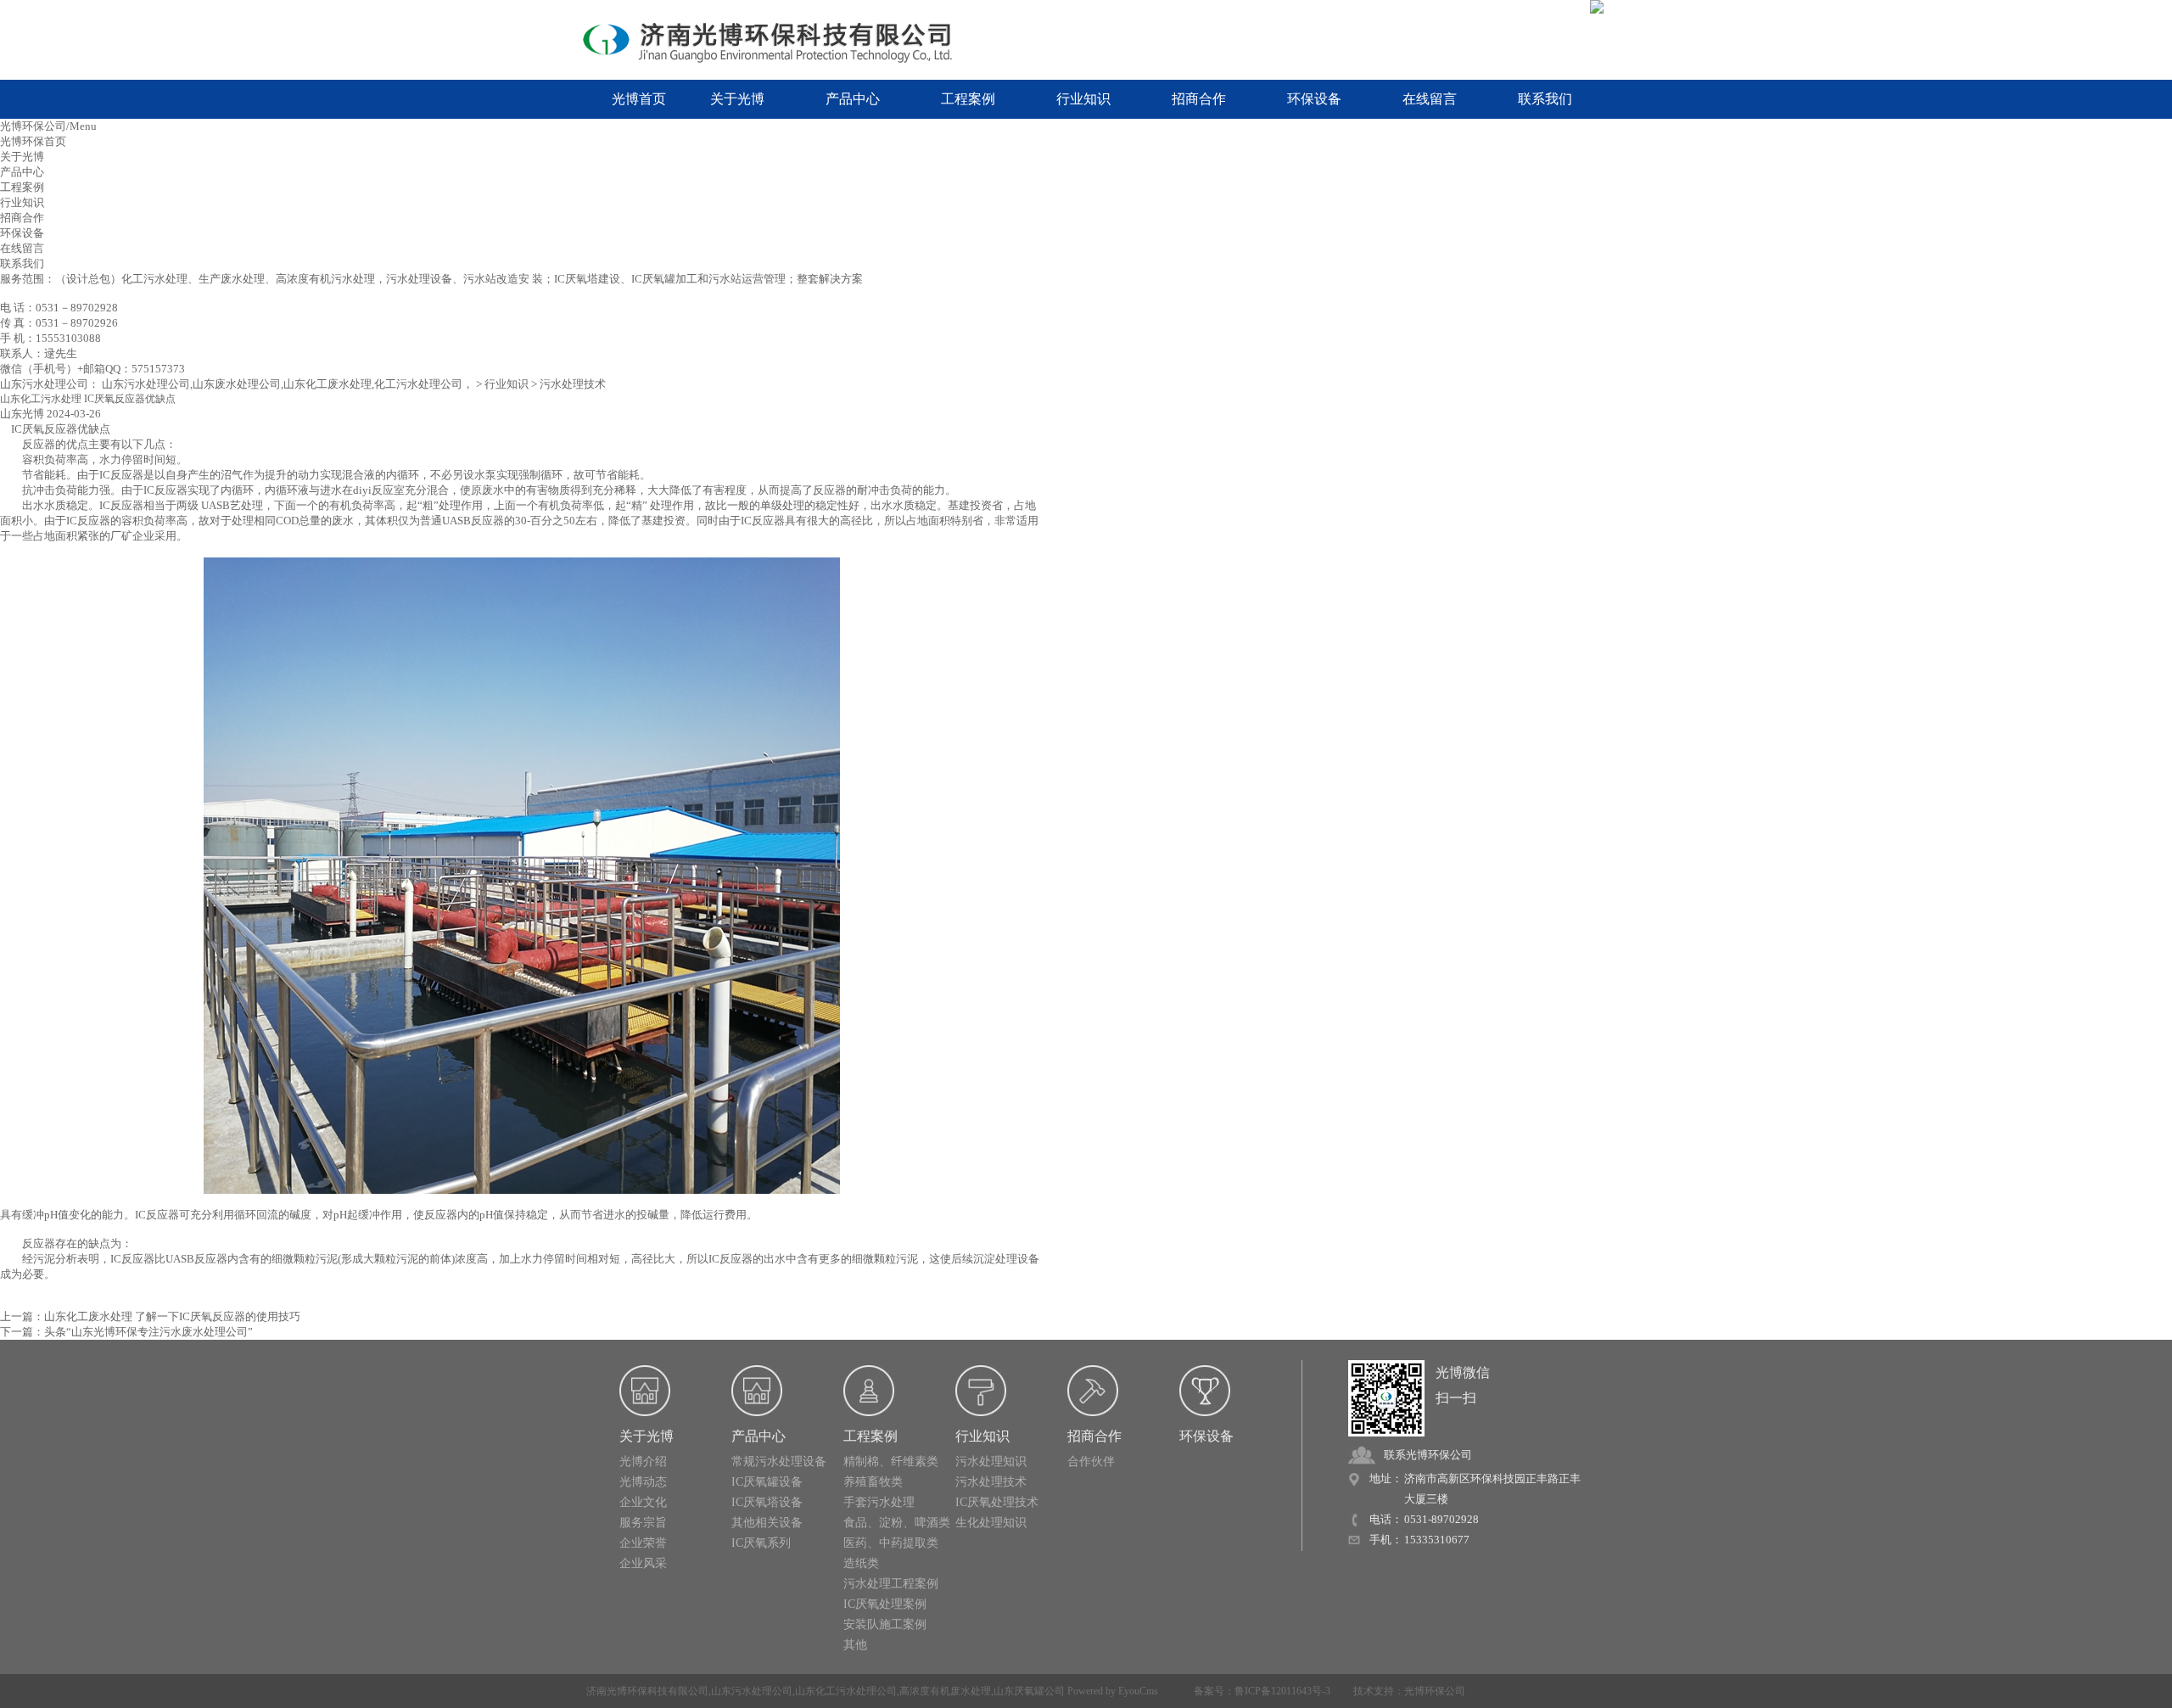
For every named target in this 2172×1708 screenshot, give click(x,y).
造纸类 (861, 1563)
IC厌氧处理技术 (997, 1502)
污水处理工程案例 (891, 1584)
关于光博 (737, 99)
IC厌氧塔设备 (767, 1502)
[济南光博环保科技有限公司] (781, 41)
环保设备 (1314, 99)
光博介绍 (643, 1462)
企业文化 (643, 1502)
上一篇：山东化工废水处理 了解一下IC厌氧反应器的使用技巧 (150, 1316)
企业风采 (643, 1563)
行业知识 (1083, 99)
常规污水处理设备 (779, 1462)
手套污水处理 (879, 1502)
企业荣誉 (643, 1543)
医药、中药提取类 (891, 1543)
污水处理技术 (573, 384)
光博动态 (643, 1482)
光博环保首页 (33, 141)
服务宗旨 (643, 1523)
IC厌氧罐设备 (767, 1482)
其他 (855, 1645)
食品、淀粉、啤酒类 (897, 1523)
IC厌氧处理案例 (885, 1604)
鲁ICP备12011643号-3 (1282, 1691)
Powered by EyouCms (1111, 1691)
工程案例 (968, 99)
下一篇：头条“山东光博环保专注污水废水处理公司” (126, 1332)
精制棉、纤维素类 (891, 1462)
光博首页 (639, 99)
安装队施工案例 (885, 1624)
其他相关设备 (767, 1523)
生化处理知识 (991, 1523)
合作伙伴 (1091, 1462)
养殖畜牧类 (873, 1482)
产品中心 (853, 99)
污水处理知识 (991, 1462)
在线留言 (1430, 99)
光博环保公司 (1435, 1691)
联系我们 (1545, 99)
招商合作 (1199, 99)
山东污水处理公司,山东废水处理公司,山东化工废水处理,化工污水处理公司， (288, 384)
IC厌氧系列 (761, 1543)
